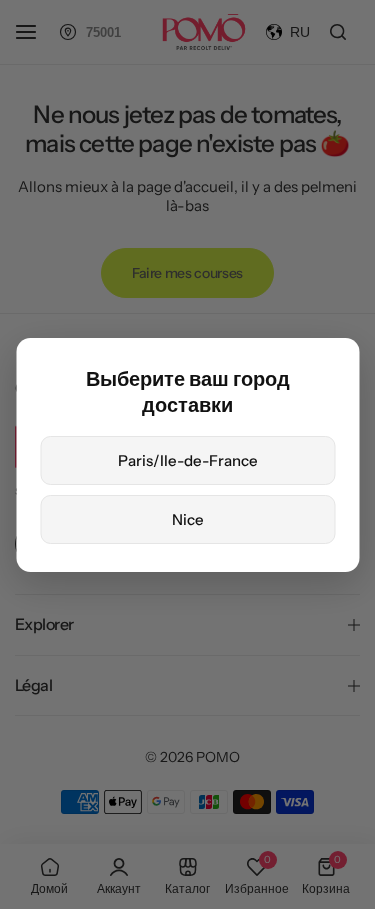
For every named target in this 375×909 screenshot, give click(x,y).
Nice (188, 519)
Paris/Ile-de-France (188, 460)
